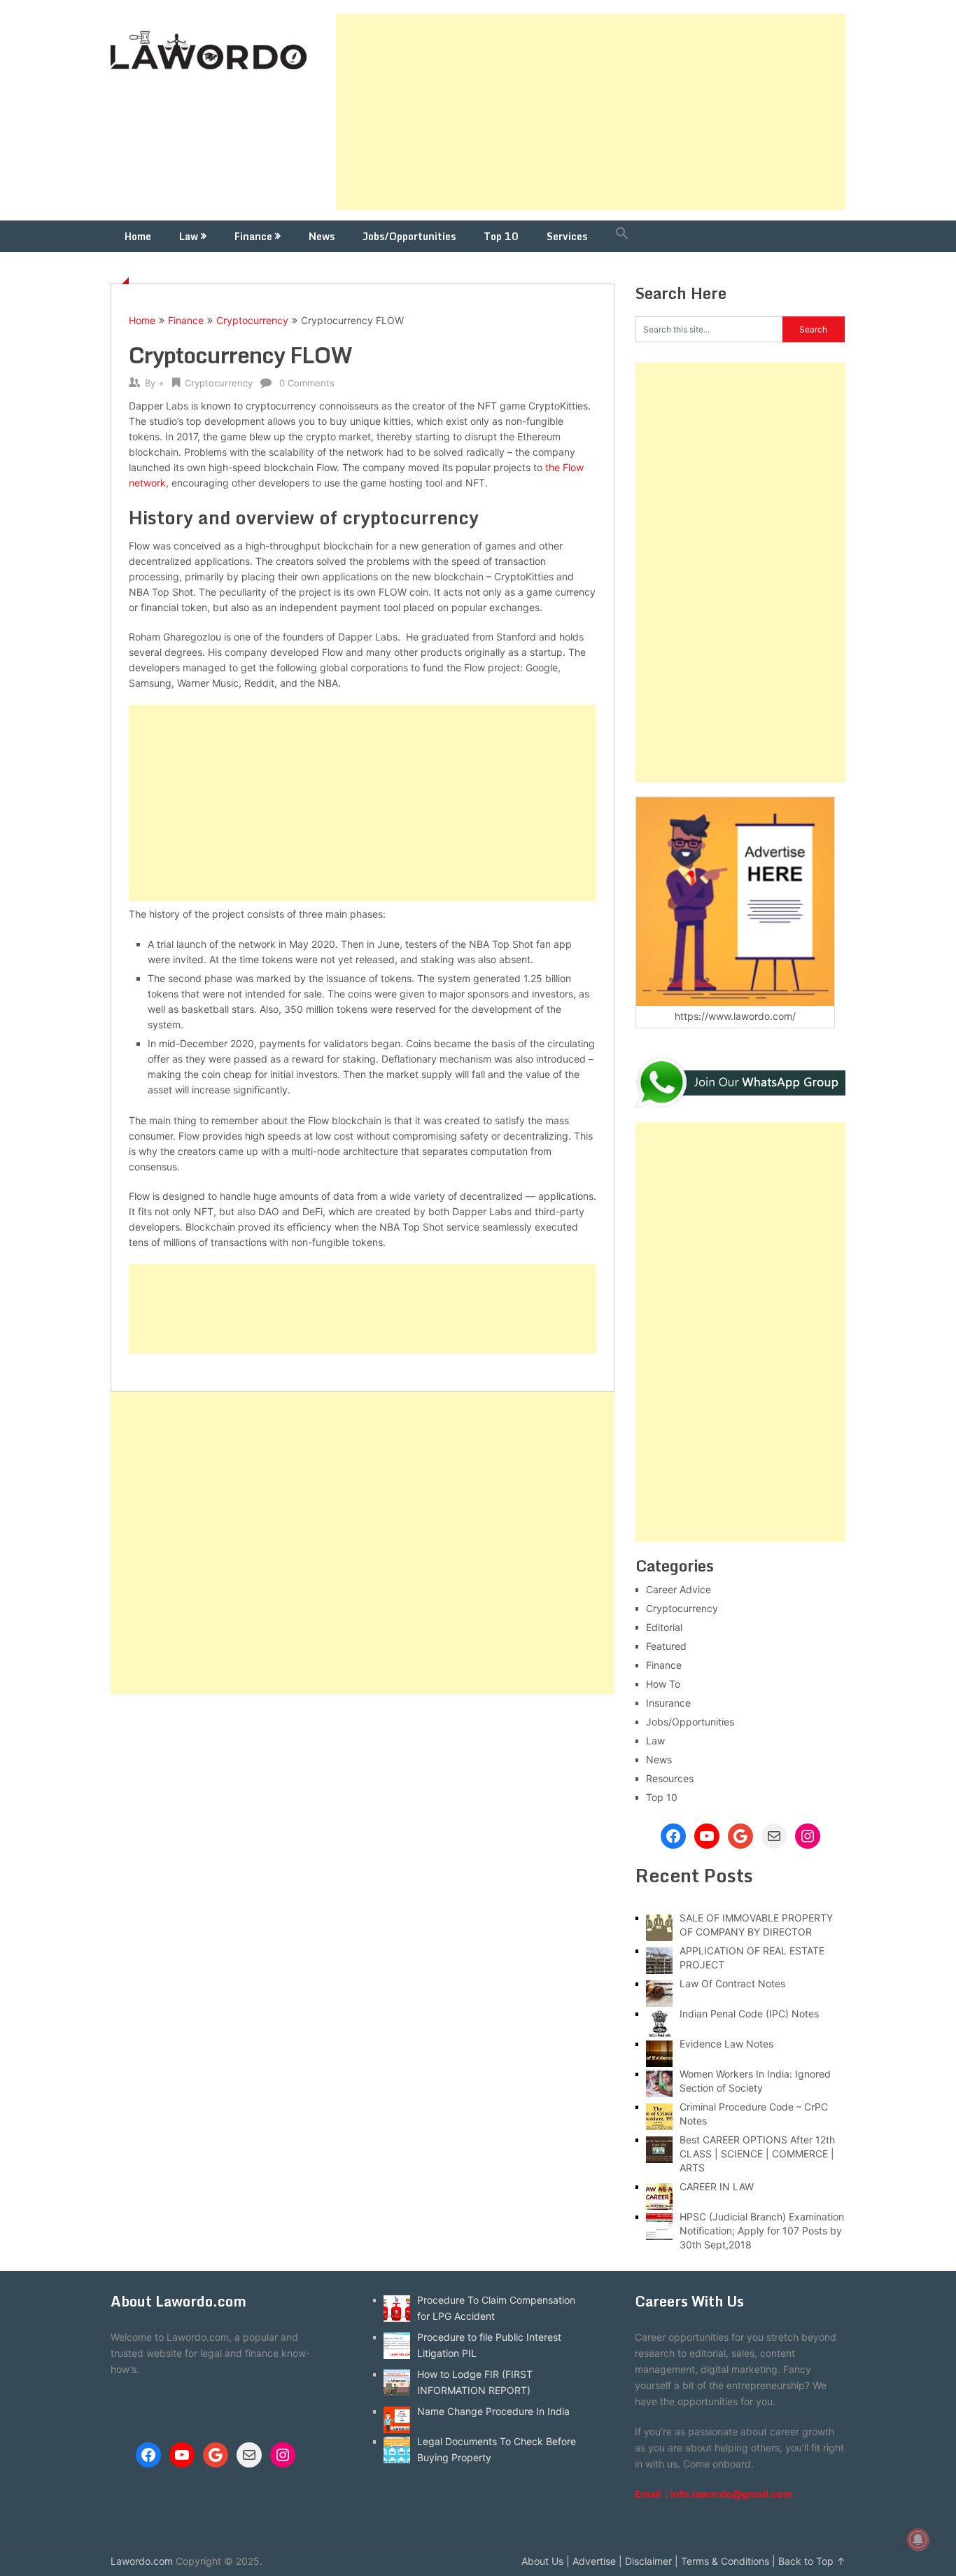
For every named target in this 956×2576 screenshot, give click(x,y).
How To (663, 1684)
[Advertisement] (591, 112)
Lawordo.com (142, 2561)
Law (189, 236)
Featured (666, 1646)
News (322, 236)
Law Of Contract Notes (732, 1983)
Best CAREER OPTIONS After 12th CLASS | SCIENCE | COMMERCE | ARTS (757, 2154)
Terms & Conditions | (728, 2561)
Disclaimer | (652, 2561)
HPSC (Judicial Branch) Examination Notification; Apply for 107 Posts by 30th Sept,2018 (762, 2231)
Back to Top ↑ (812, 2561)
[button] (622, 236)
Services (567, 236)
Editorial (664, 1627)
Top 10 (501, 236)
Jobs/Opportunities (409, 236)
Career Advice (679, 1589)
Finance (253, 236)
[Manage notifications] (918, 2540)
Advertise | (597, 2561)
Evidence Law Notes (726, 2044)
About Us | (546, 2561)
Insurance (668, 1703)
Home (138, 236)
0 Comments (307, 383)
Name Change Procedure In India (493, 2411)
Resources (670, 1778)
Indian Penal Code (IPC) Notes (749, 2014)
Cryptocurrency (252, 320)
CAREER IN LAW (717, 2186)
